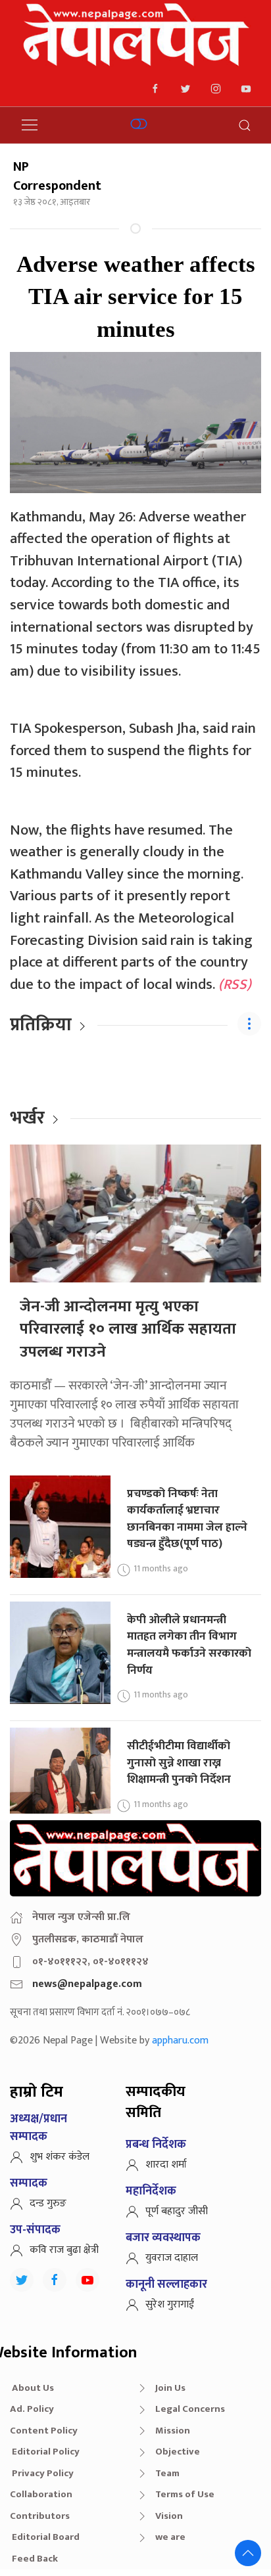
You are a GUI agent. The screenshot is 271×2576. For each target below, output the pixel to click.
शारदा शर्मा (166, 2165)
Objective (178, 2452)
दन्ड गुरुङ (48, 2203)
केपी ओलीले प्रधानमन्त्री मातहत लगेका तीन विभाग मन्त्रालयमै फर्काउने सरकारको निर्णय (189, 1645)
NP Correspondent (57, 176)
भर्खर (27, 1118)
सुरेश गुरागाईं (170, 2304)
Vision (169, 2516)
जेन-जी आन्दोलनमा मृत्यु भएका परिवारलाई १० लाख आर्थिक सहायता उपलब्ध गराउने (128, 1329)
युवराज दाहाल (172, 2258)
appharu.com (180, 2041)
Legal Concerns (190, 2409)
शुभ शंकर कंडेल (60, 2157)
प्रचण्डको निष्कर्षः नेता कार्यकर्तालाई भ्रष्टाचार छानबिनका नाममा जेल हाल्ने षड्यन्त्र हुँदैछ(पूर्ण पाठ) (187, 1519)
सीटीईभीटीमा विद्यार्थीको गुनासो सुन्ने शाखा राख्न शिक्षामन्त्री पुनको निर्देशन (179, 1762)
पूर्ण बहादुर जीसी (177, 2211)
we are (170, 2537)
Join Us (170, 2388)
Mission (173, 2431)
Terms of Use (185, 2494)
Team (167, 2473)
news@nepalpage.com (87, 1984)
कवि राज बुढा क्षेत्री (64, 2250)
